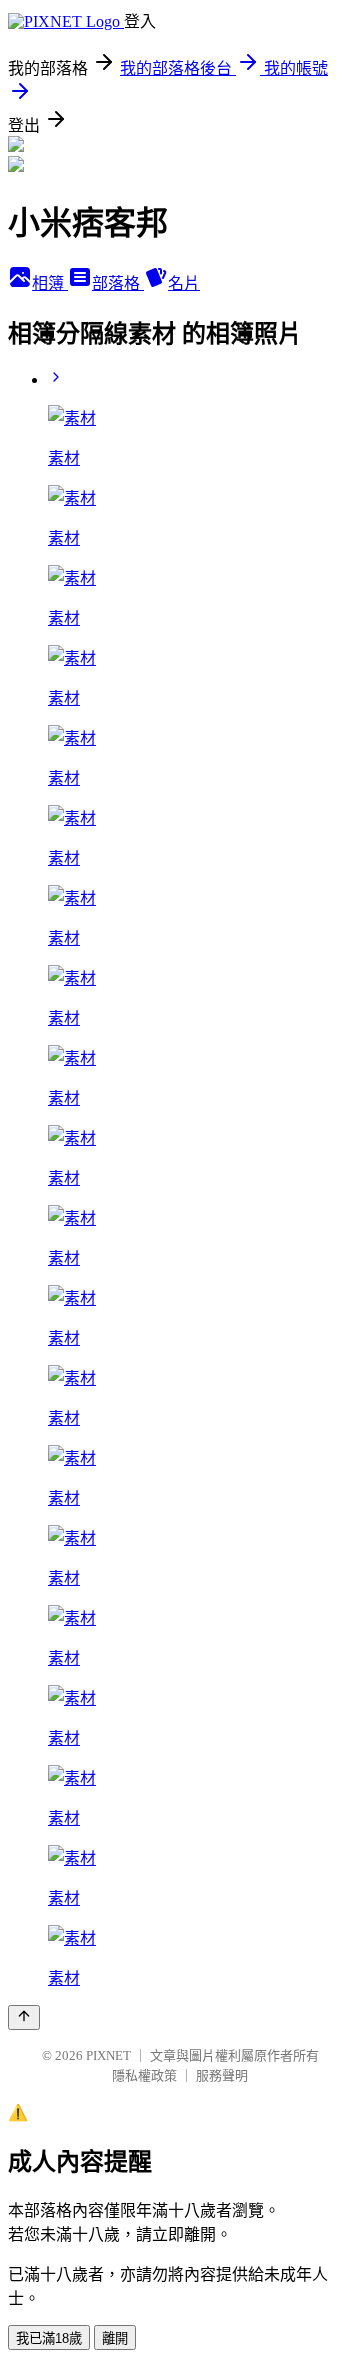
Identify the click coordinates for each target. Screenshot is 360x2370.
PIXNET (108, 2055)
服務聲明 (222, 2075)
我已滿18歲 (49, 2338)
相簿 (50, 283)
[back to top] (24, 2017)
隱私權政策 (144, 2075)
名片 (184, 283)
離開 (115, 2338)
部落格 (118, 283)
